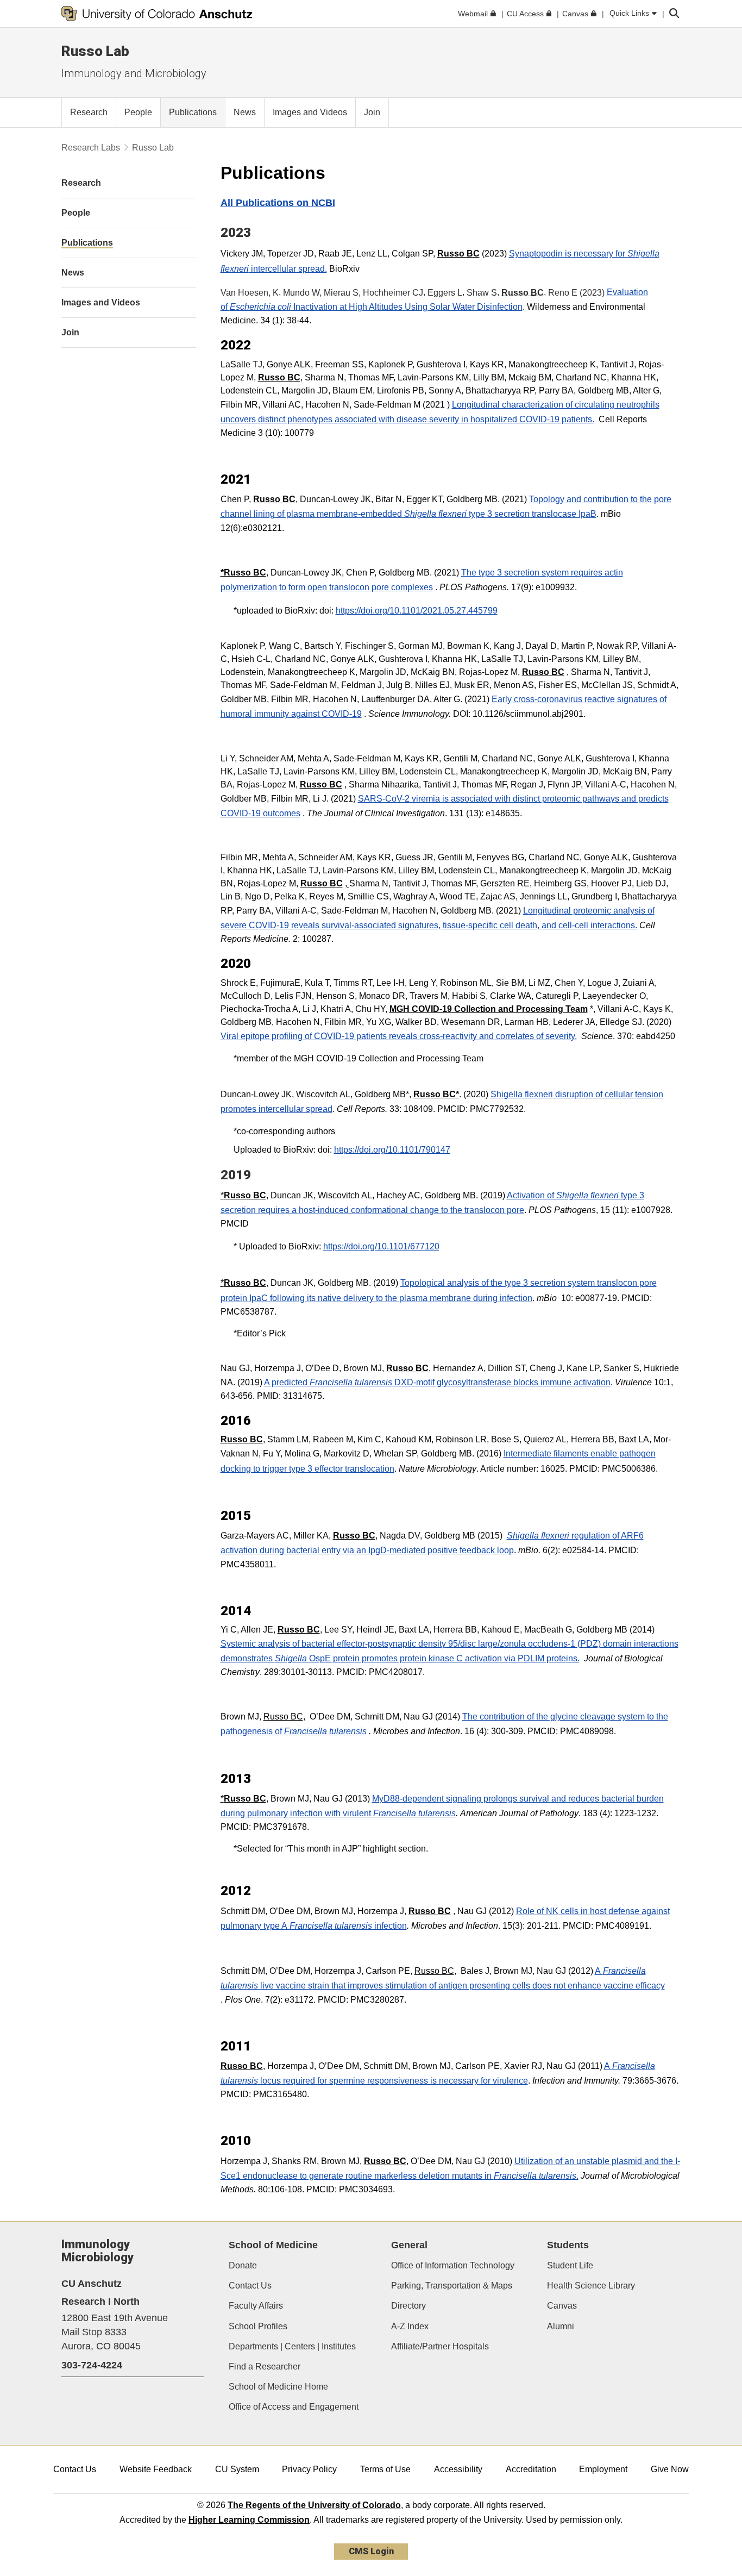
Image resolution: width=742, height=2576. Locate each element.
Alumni (561, 2326)
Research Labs (91, 148)
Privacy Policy (309, 2469)
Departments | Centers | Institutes (292, 2346)
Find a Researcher (265, 2366)
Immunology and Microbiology (134, 73)
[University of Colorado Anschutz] (157, 14)
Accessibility (458, 2469)
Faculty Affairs (256, 2306)
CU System (237, 2469)
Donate (243, 2265)
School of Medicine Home (278, 2387)
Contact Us (250, 2286)
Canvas (562, 2306)
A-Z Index (410, 2326)
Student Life (570, 2265)
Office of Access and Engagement (294, 2407)
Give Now (670, 2469)
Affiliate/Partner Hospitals (440, 2346)
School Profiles (258, 2326)
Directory (408, 2306)
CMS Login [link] (371, 2551)
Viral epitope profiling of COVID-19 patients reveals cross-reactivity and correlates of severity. (399, 1036)
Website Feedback (156, 2469)
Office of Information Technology (453, 2265)
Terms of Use (385, 2469)
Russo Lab (95, 51)
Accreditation (531, 2469)
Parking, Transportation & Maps (452, 2286)
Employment (603, 2469)
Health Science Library (591, 2286)
